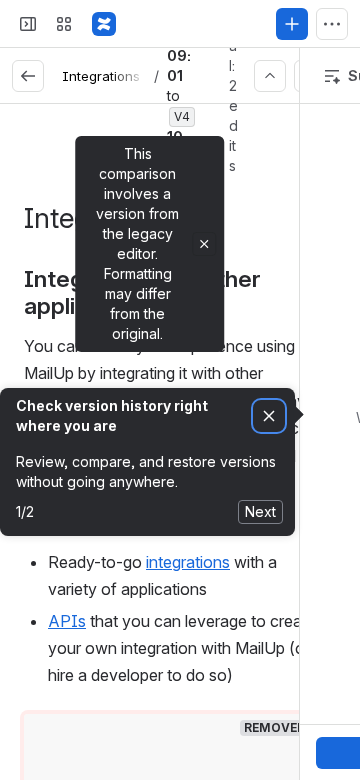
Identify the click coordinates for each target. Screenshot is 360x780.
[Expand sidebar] (28, 24)
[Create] (292, 24)
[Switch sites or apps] (64, 24)
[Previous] (270, 76)
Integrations (101, 76)
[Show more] (332, 24)
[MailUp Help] (104, 24)
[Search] (144, 24)
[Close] (204, 244)
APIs (67, 621)
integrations (188, 562)
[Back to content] (28, 76)
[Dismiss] (269, 416)
